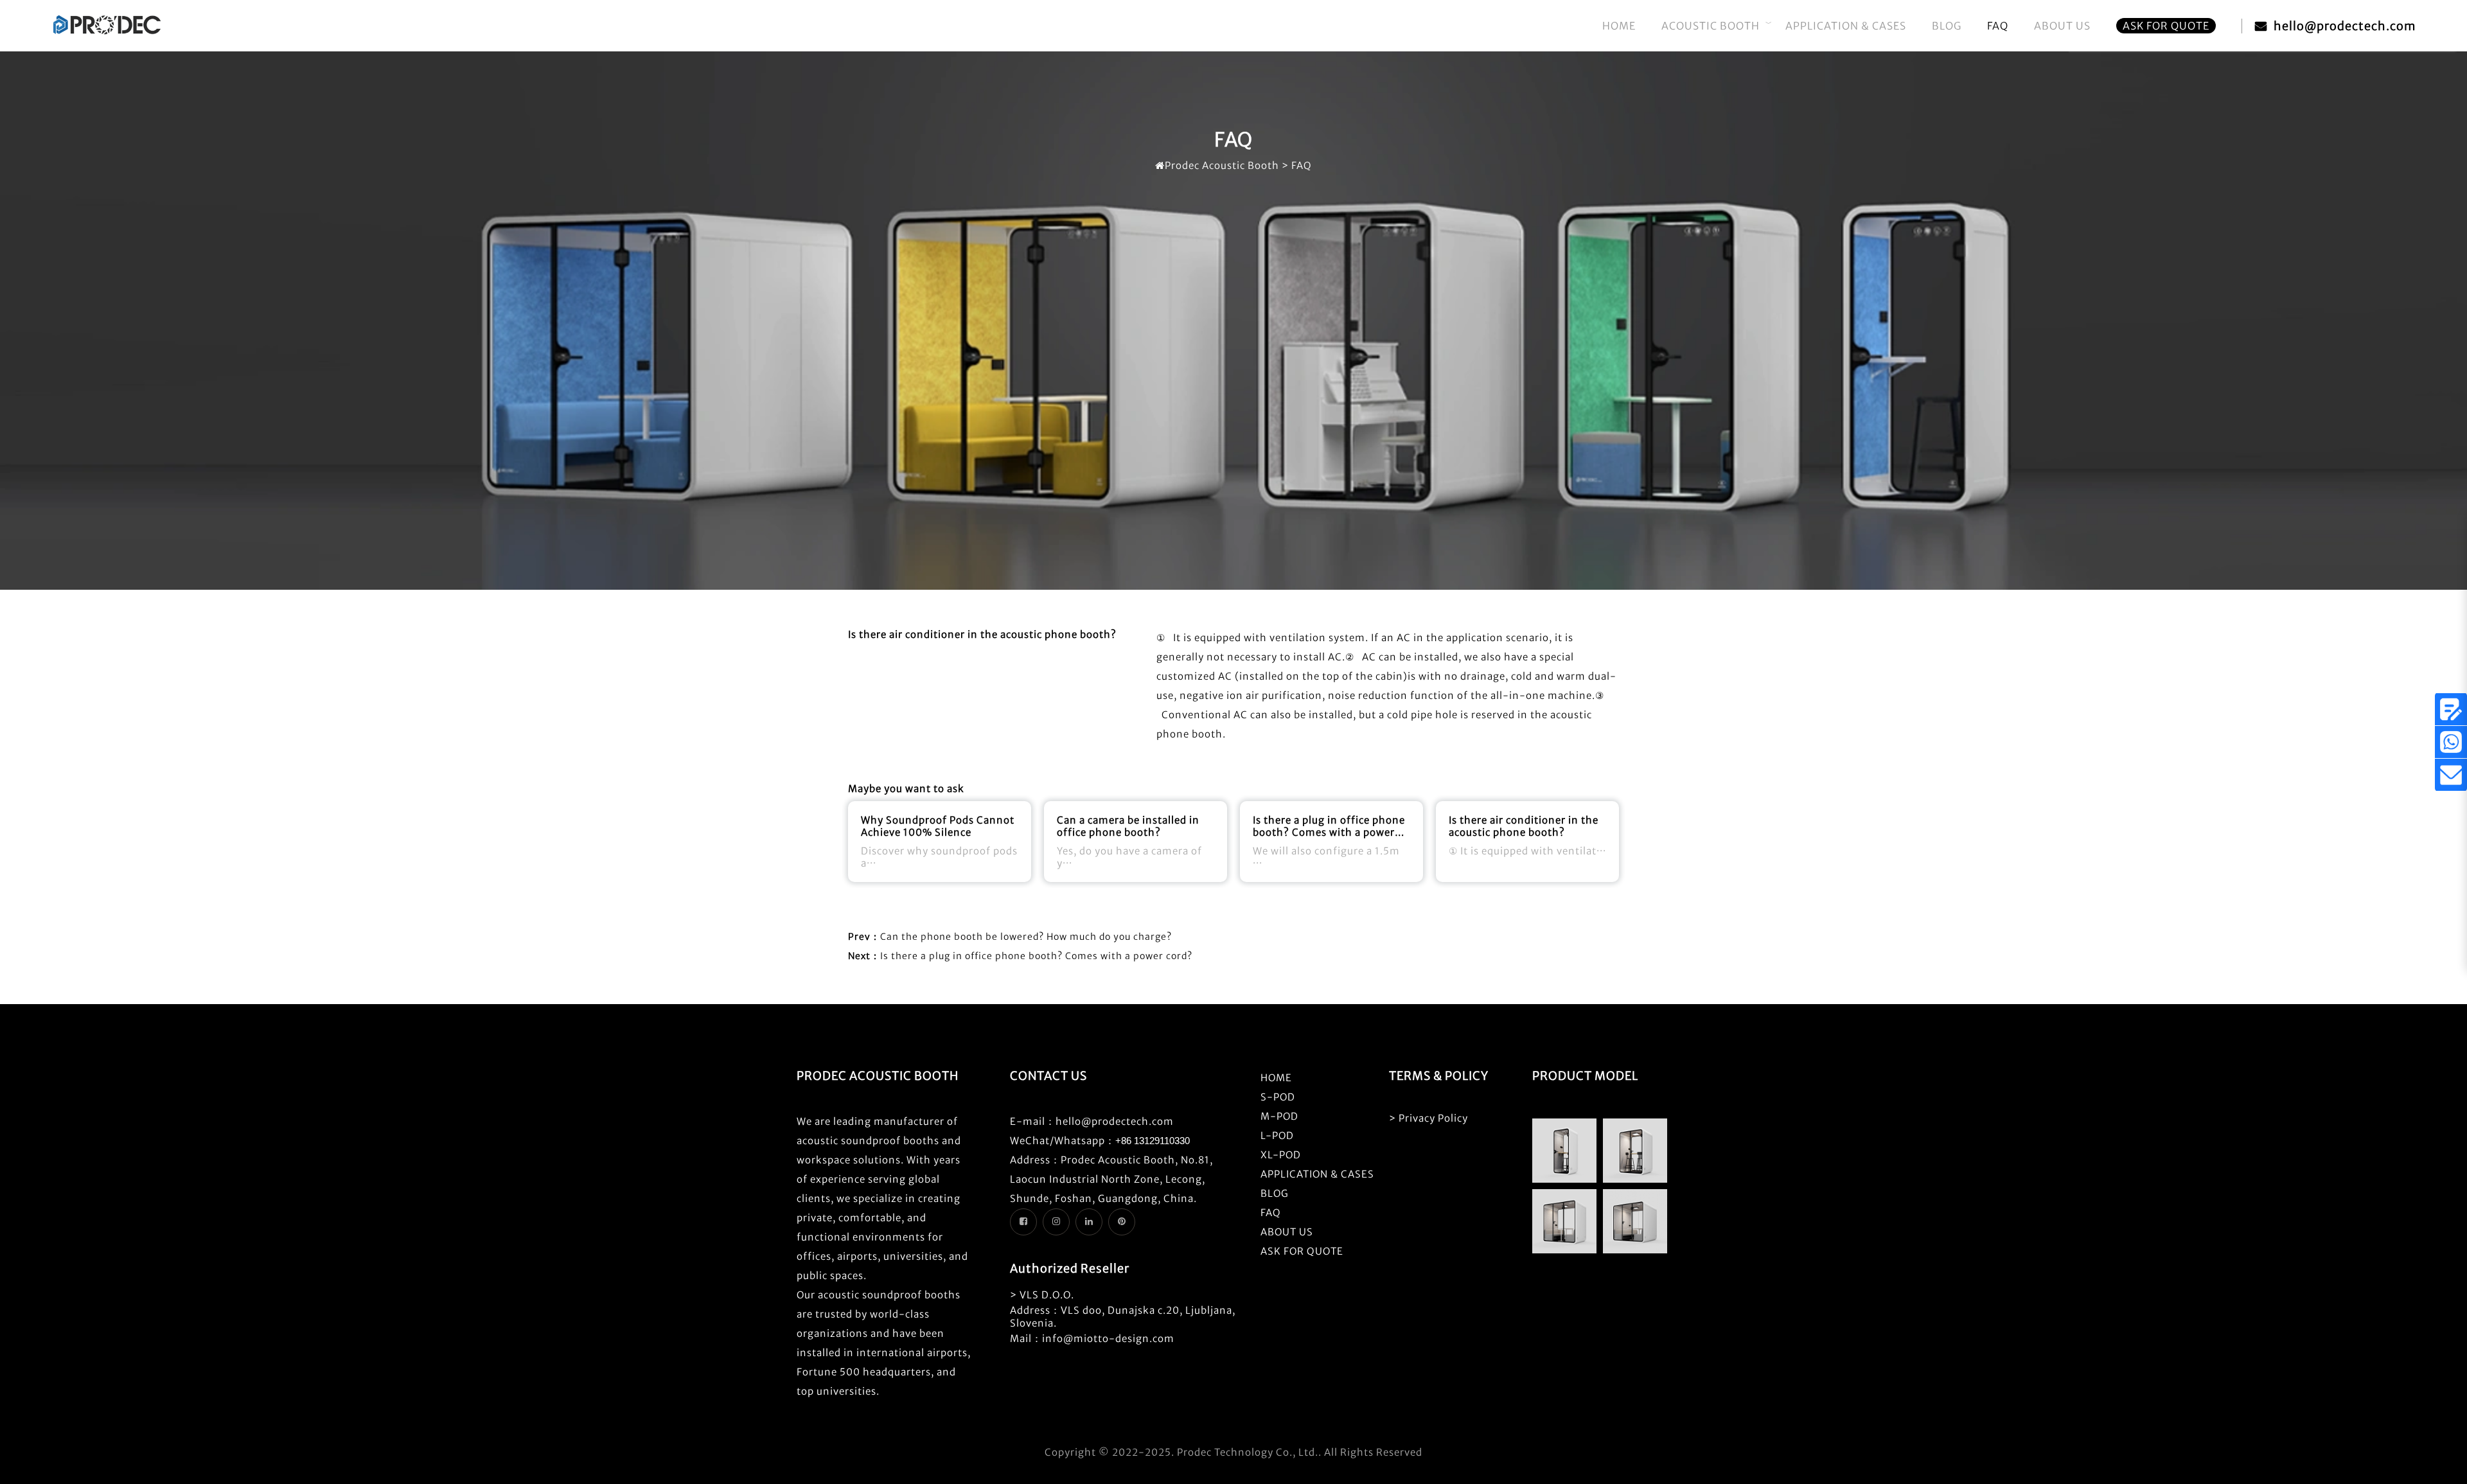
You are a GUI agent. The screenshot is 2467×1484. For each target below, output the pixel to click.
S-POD (1278, 1097)
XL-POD (1281, 1155)
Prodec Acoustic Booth (1222, 165)
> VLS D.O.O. (1042, 1295)
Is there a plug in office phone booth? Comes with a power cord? (1036, 956)
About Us (2062, 26)
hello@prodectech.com (2345, 26)
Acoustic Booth (1711, 26)
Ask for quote (2166, 26)
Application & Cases (1846, 26)
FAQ (1998, 26)
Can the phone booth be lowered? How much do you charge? (1026, 937)
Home (1619, 26)
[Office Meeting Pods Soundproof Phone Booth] (107, 32)
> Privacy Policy (1428, 1118)
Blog (1947, 26)
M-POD (1279, 1116)
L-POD (1277, 1135)
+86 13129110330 (1153, 1141)
